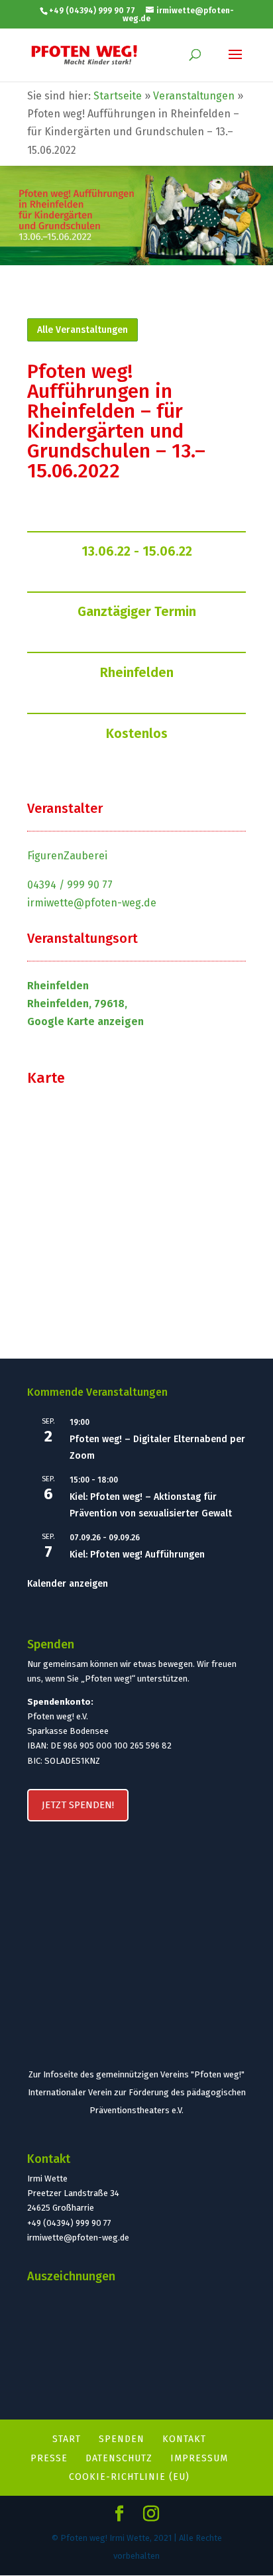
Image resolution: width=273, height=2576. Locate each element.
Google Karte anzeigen (85, 1021)
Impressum (199, 2458)
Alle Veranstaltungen (82, 330)
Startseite (118, 96)
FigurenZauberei (67, 856)
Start (67, 2439)
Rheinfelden (137, 672)
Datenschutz (119, 2458)
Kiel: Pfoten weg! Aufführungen (137, 1555)
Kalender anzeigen (68, 1584)
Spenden (122, 2439)
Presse (49, 2458)
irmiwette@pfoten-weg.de (92, 903)
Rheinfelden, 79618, (77, 1004)
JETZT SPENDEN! (78, 1805)
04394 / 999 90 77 (70, 885)
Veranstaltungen (194, 96)
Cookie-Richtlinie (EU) (129, 2477)
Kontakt (184, 2439)
